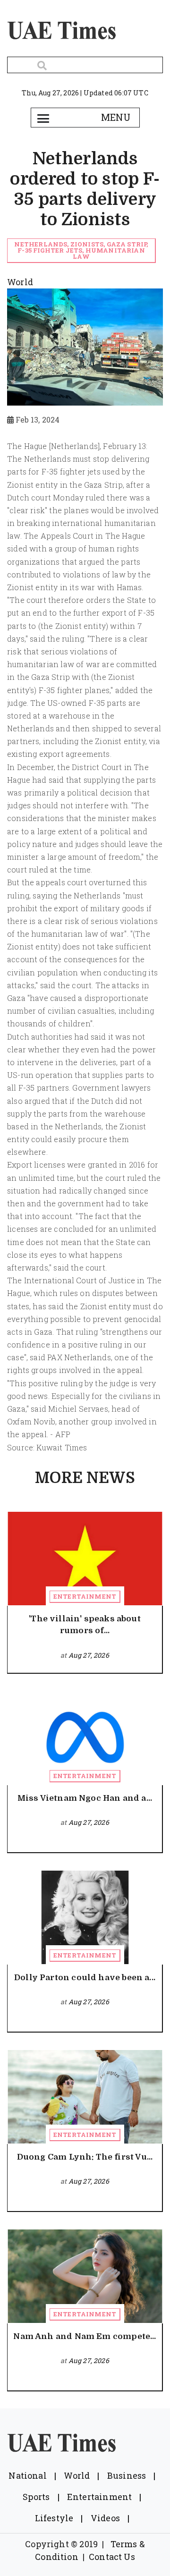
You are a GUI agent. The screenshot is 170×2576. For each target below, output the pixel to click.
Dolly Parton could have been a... (85, 1978)
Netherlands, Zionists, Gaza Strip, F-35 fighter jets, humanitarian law (81, 250)
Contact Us (112, 2557)
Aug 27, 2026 (89, 1655)
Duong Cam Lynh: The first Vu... (85, 2157)
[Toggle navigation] (43, 118)
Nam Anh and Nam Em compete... (85, 2336)
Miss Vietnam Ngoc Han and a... (85, 1798)
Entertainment (85, 1596)
